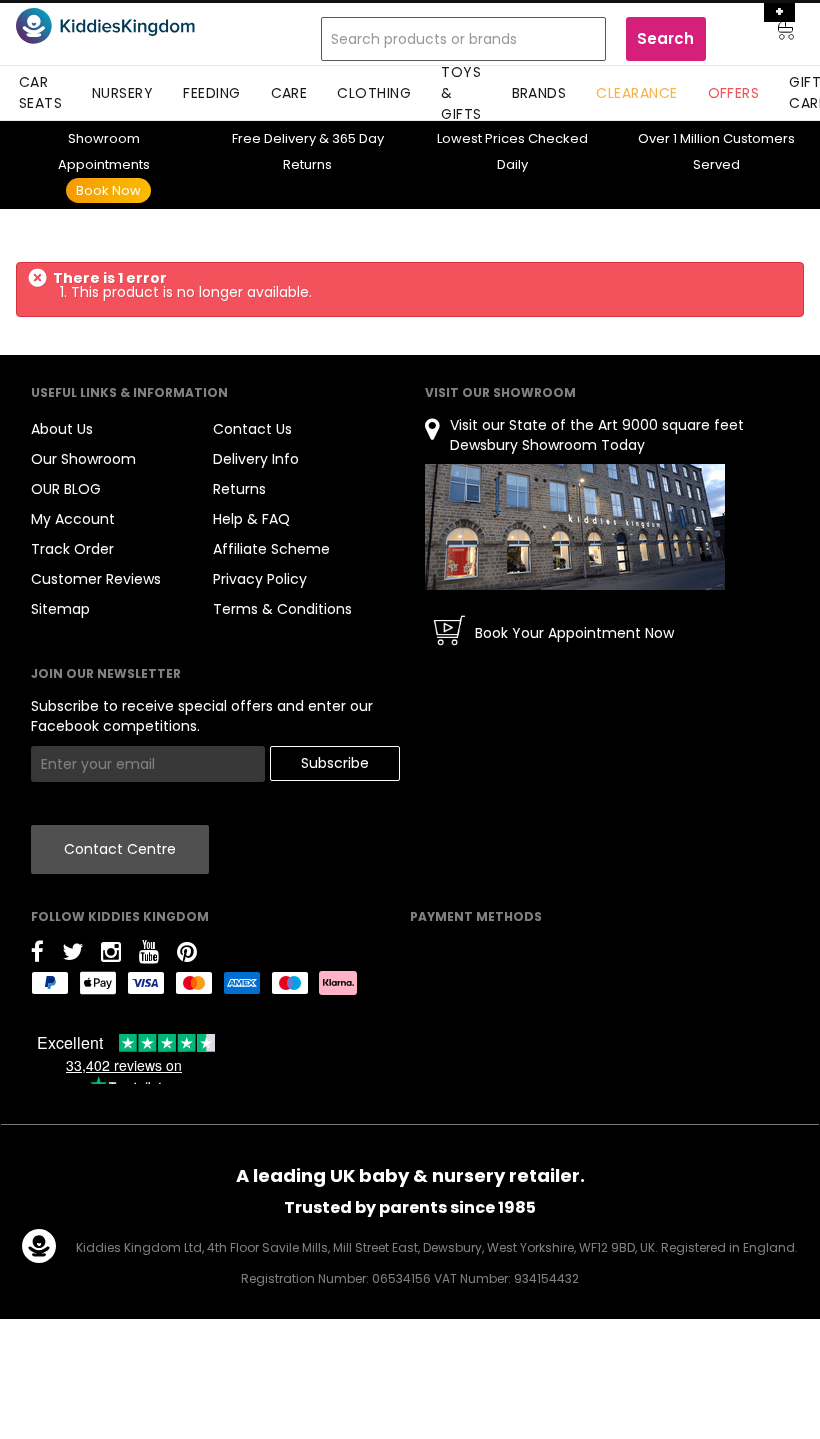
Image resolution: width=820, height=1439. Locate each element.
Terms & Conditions (282, 609)
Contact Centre (120, 849)
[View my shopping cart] (772, 33)
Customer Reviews (96, 579)
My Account (73, 519)
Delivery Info (256, 459)
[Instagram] (111, 955)
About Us (62, 429)
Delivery (274, 138)
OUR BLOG (66, 489)
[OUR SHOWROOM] (575, 526)
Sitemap (60, 609)
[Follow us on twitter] (72, 955)
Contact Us (252, 429)
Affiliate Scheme (271, 549)
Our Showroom (83, 459)
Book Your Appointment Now (574, 633)
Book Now (108, 190)
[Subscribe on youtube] (149, 955)
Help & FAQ (251, 519)
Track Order (72, 549)
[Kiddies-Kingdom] (132, 26)
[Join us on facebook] (37, 955)
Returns (239, 489)
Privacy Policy (260, 579)
